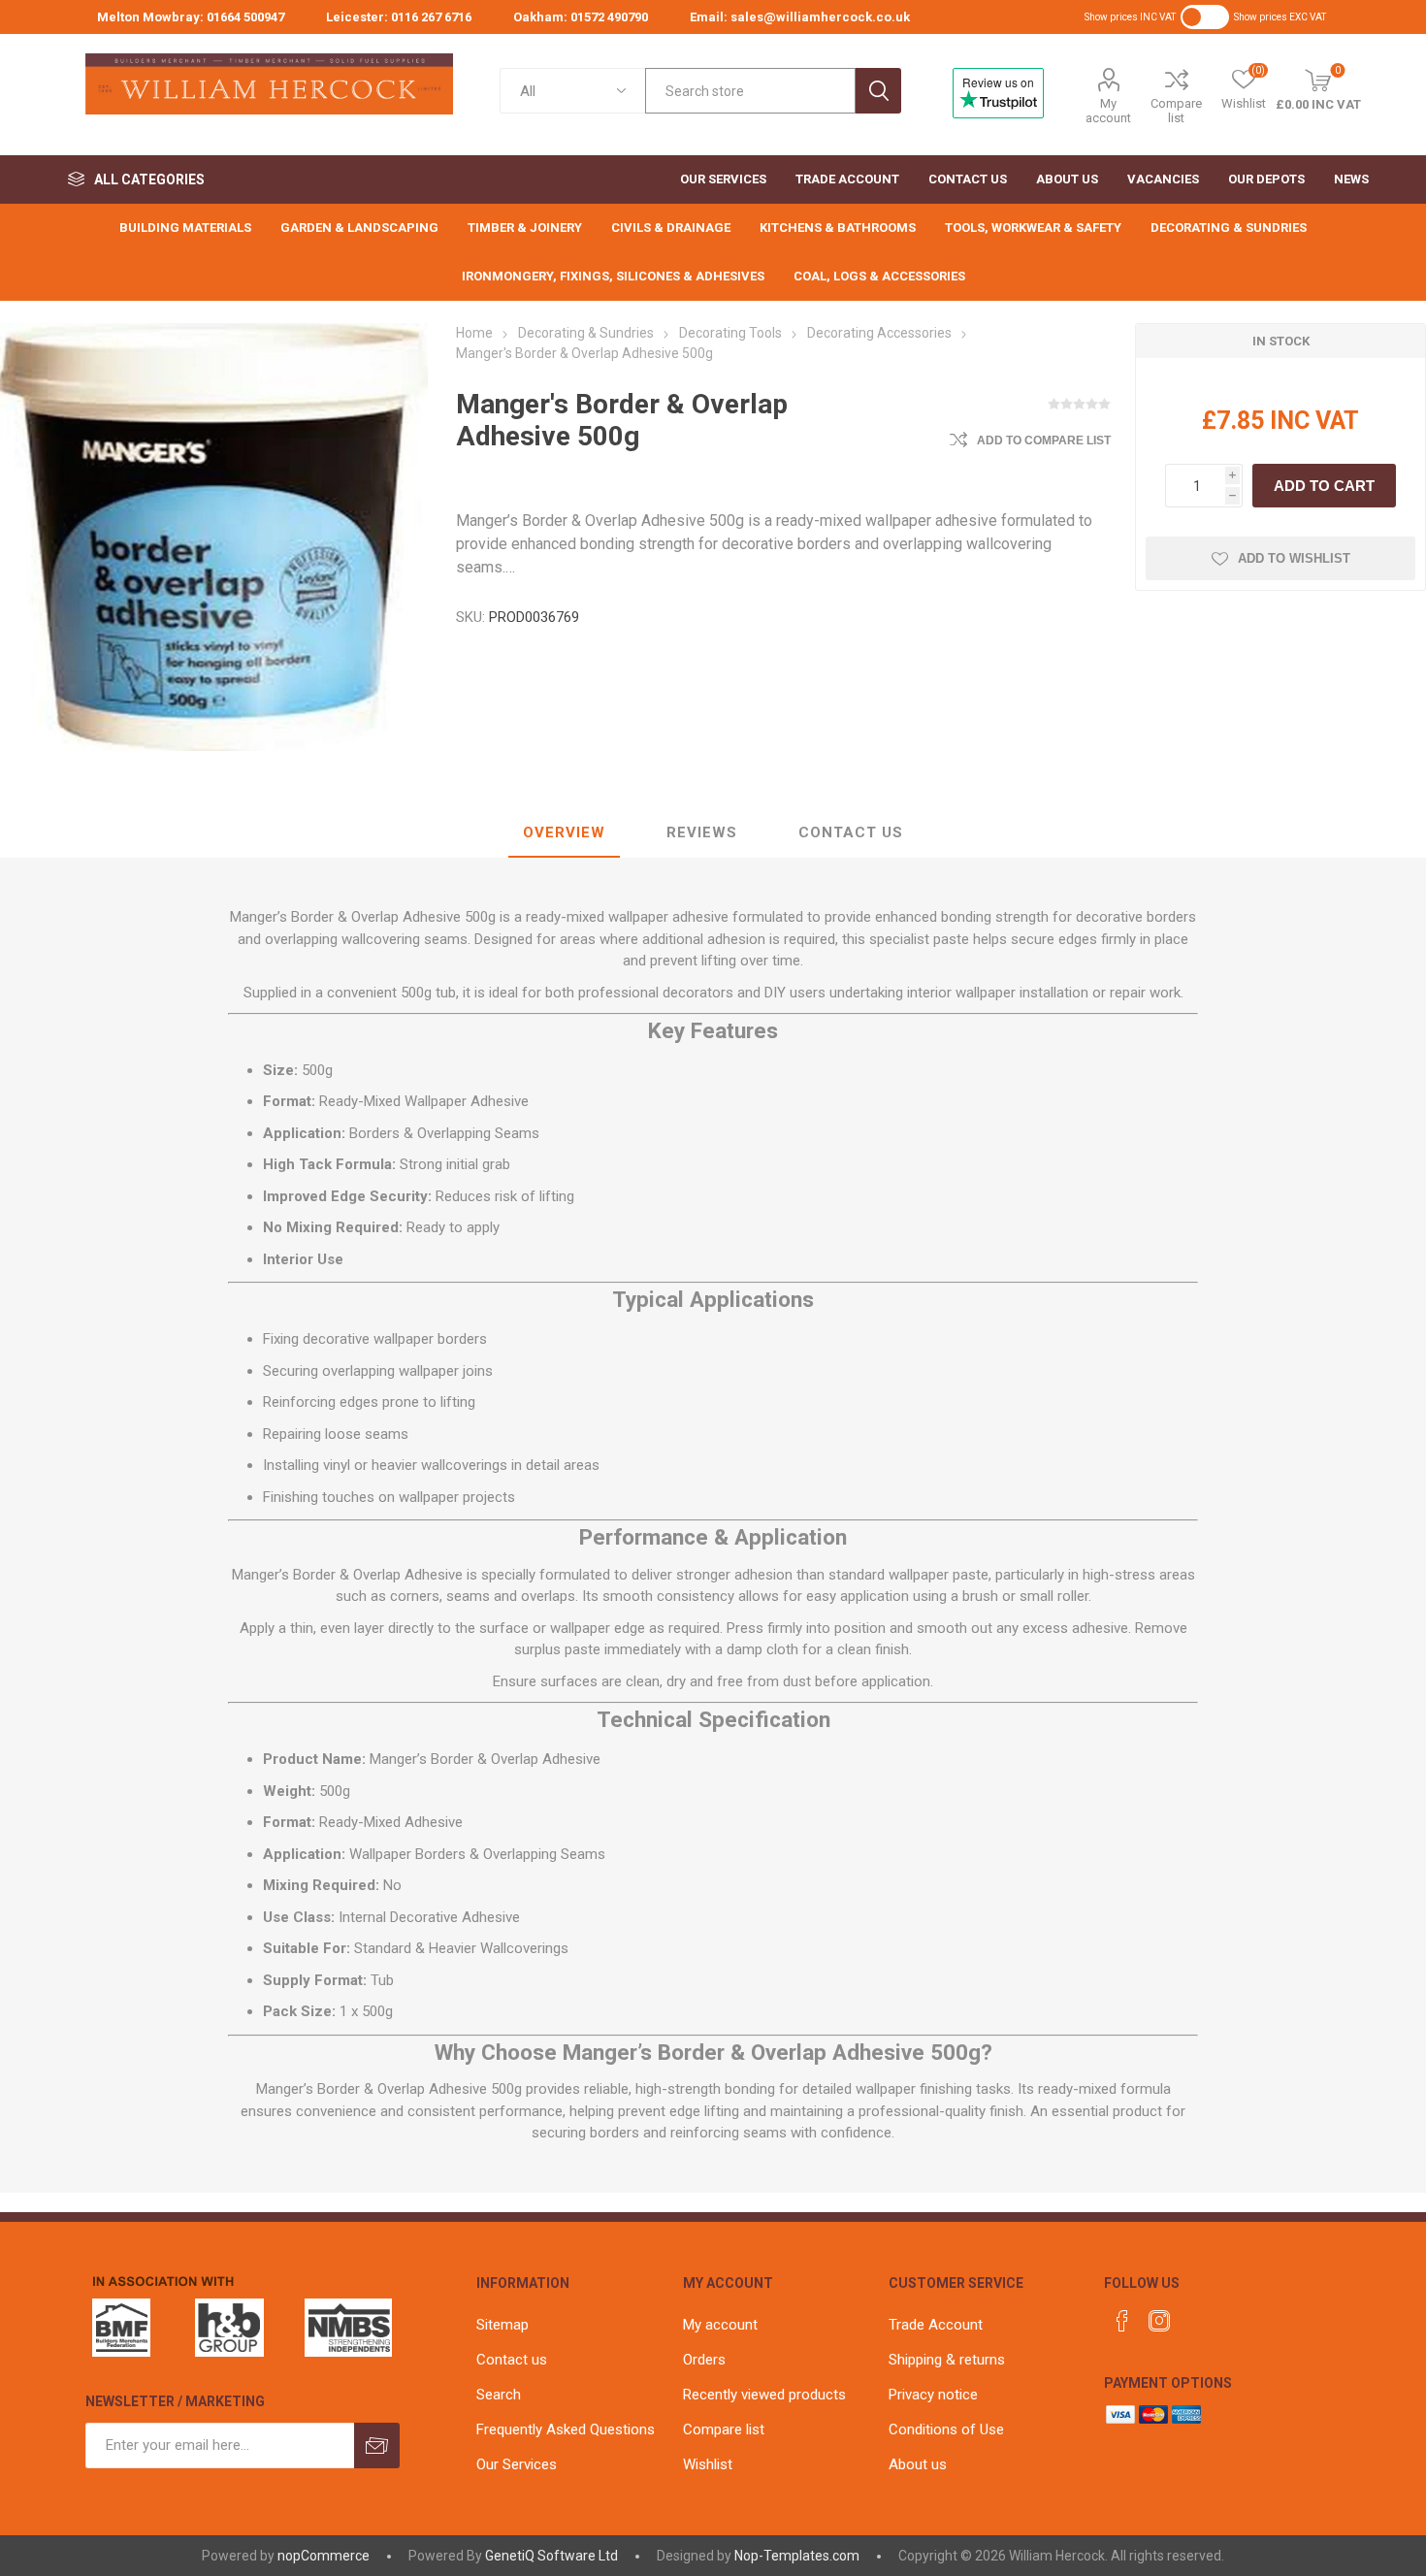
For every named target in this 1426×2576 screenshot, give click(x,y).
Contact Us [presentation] (851, 832)
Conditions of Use (946, 2429)
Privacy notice (933, 2395)
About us (918, 2464)
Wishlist (708, 2464)
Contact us (512, 2360)
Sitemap (502, 2325)
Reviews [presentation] (702, 832)
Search (878, 91)
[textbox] (750, 91)
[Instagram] (1159, 2321)
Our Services (517, 2464)
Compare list (1176, 111)
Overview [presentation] (564, 832)
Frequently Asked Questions (566, 2429)
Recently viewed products (764, 2395)
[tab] (564, 833)
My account (1108, 111)
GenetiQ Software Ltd (551, 2556)
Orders (704, 2360)
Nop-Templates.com (797, 2556)
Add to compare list (1044, 440)
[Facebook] (1122, 2321)
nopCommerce (324, 2556)
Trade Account (936, 2325)
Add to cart (1324, 486)
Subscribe (377, 2446)
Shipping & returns (947, 2360)
